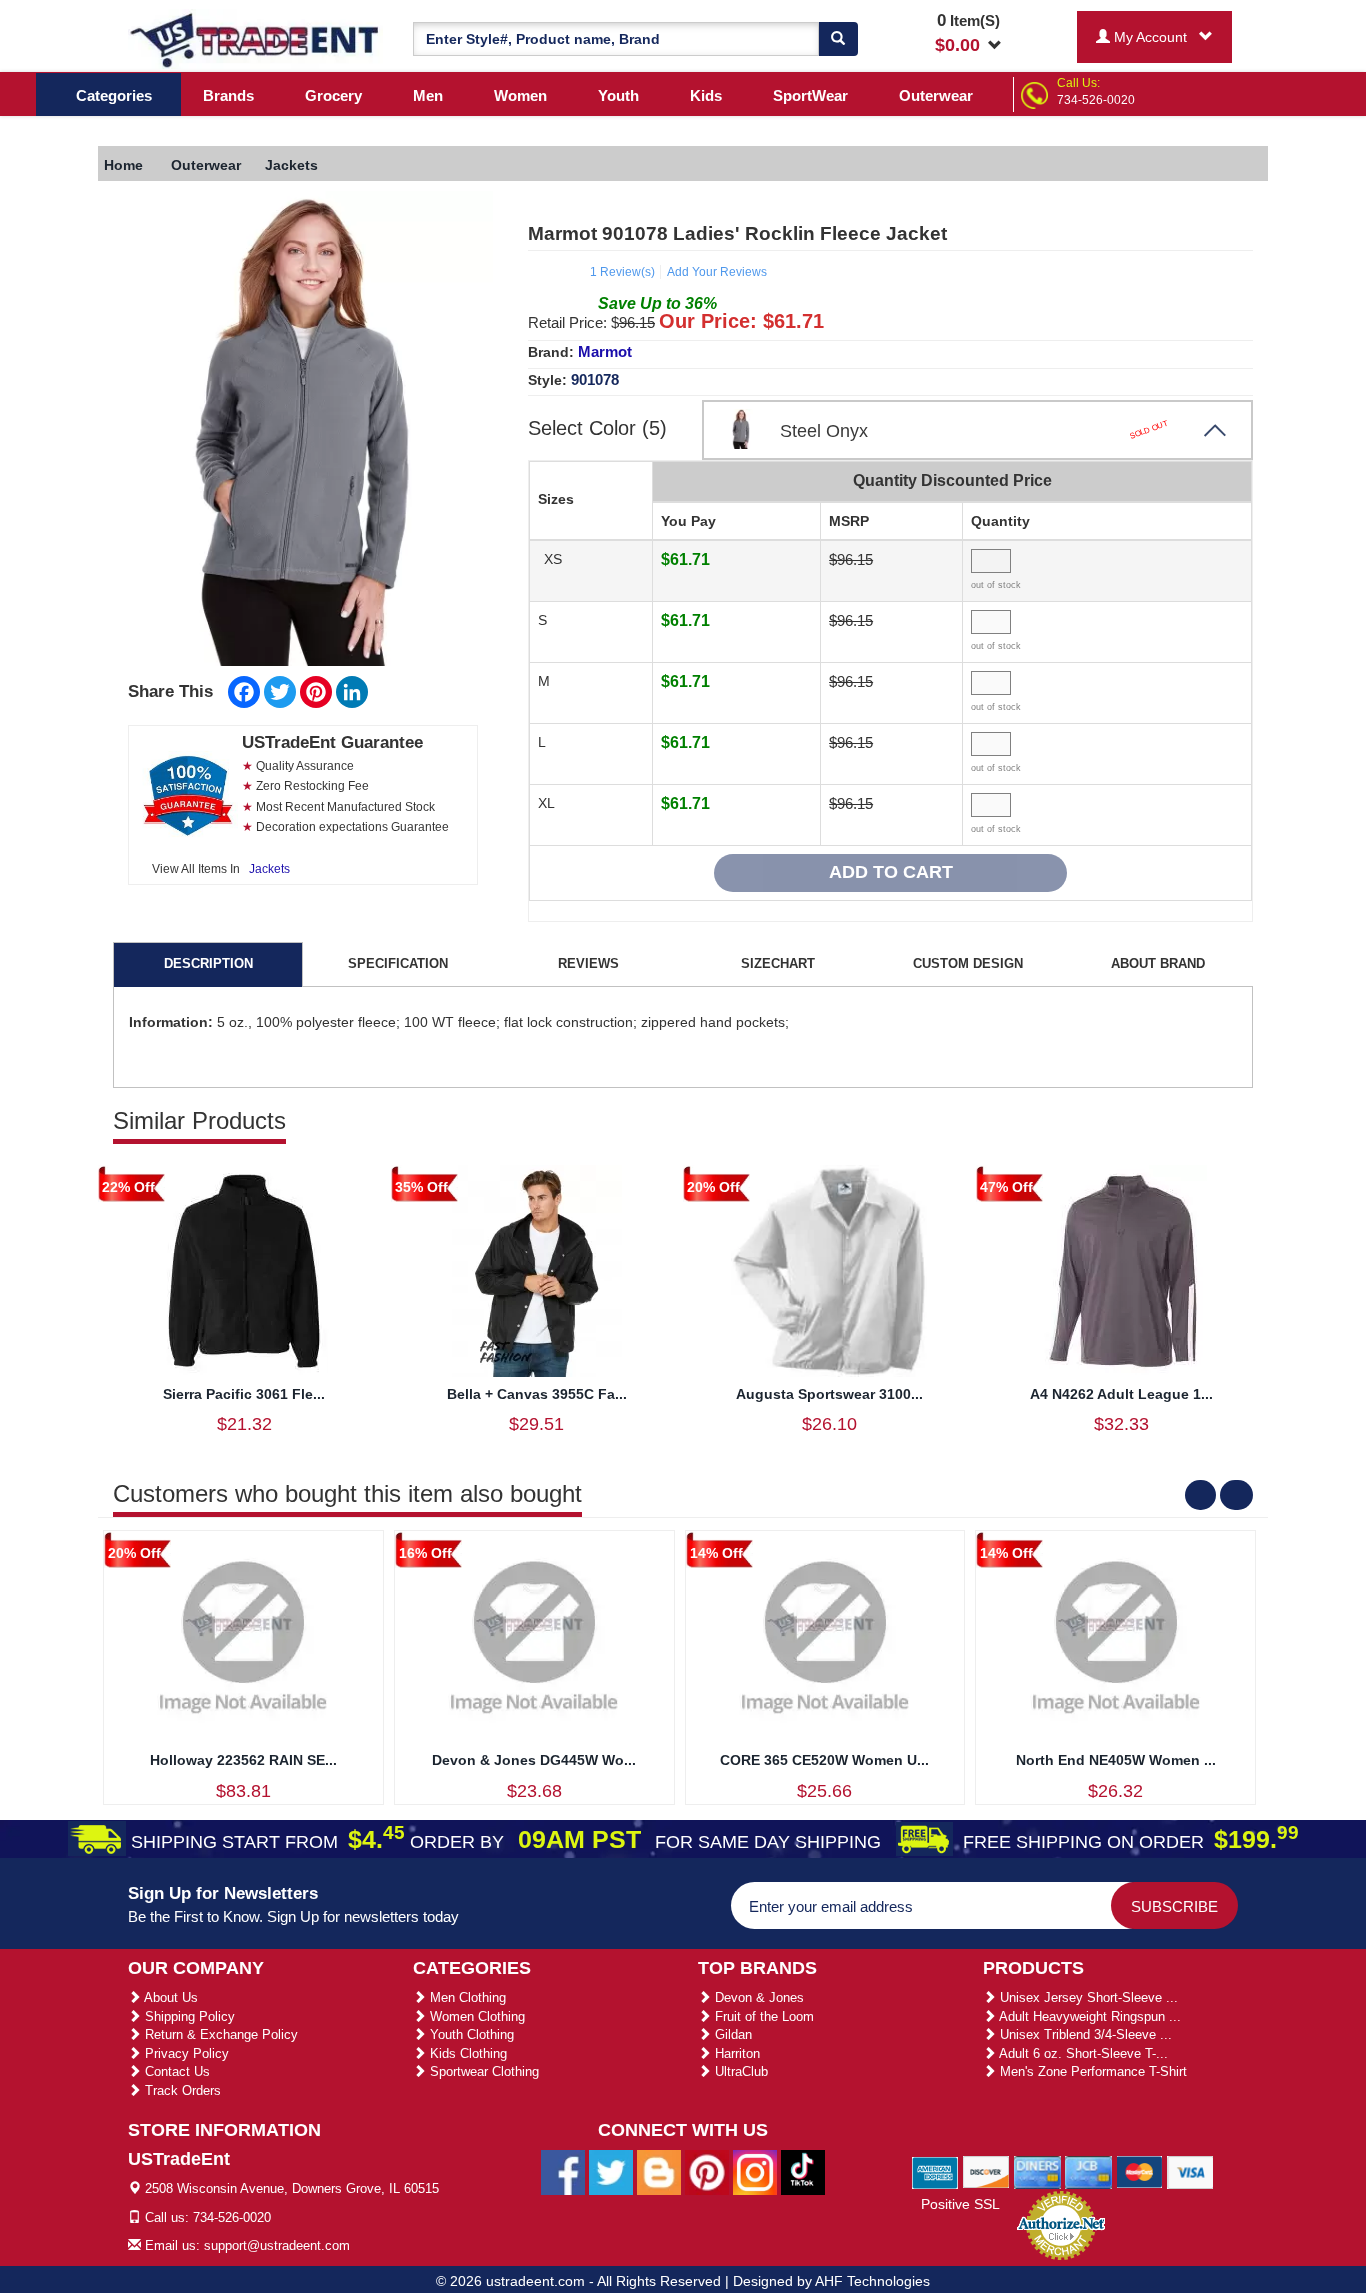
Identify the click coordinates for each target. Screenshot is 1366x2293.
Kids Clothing (466, 2053)
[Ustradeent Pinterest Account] (707, 2172)
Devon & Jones (757, 1997)
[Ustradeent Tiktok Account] (803, 2172)
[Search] (838, 39)
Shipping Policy (188, 2016)
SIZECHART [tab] (778, 963)
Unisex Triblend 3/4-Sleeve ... (1084, 2034)
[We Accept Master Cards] (1139, 2171)
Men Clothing (466, 1997)
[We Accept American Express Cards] (935, 2171)
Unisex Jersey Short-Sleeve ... (1087, 1997)
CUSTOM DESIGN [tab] (968, 963)
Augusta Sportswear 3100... (829, 1394)
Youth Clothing (470, 2034)
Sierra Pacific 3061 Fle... (244, 1394)
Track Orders (181, 2090)
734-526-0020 (1096, 100)
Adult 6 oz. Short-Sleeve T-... (1082, 2053)
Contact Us (175, 2071)
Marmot (605, 351)
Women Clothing (475, 2016)
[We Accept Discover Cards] (986, 2171)
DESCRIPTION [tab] (208, 963)
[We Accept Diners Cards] (1037, 2171)
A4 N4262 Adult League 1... (1121, 1394)
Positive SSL (960, 2204)
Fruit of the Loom (762, 2016)
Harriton (735, 2053)
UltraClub (739, 2071)
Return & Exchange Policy (219, 2034)
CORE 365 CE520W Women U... (824, 1760)
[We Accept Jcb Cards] (1088, 2171)
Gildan (731, 2034)
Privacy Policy (185, 2053)
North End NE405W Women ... (1116, 1760)
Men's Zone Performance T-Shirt (1091, 2071)
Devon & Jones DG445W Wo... (534, 1760)
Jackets (269, 869)
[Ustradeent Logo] (255, 39)
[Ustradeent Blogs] (659, 2172)
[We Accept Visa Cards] (1190, 2171)
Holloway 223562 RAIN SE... (243, 1760)
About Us (169, 1997)
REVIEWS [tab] (588, 963)
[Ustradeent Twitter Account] (611, 2172)
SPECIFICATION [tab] (398, 963)
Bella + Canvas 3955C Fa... (537, 1394)
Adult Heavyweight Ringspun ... (1088, 2016)
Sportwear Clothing (482, 2071)
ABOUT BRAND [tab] (1158, 963)
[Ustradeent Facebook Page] (563, 2172)
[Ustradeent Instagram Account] (755, 2172)
